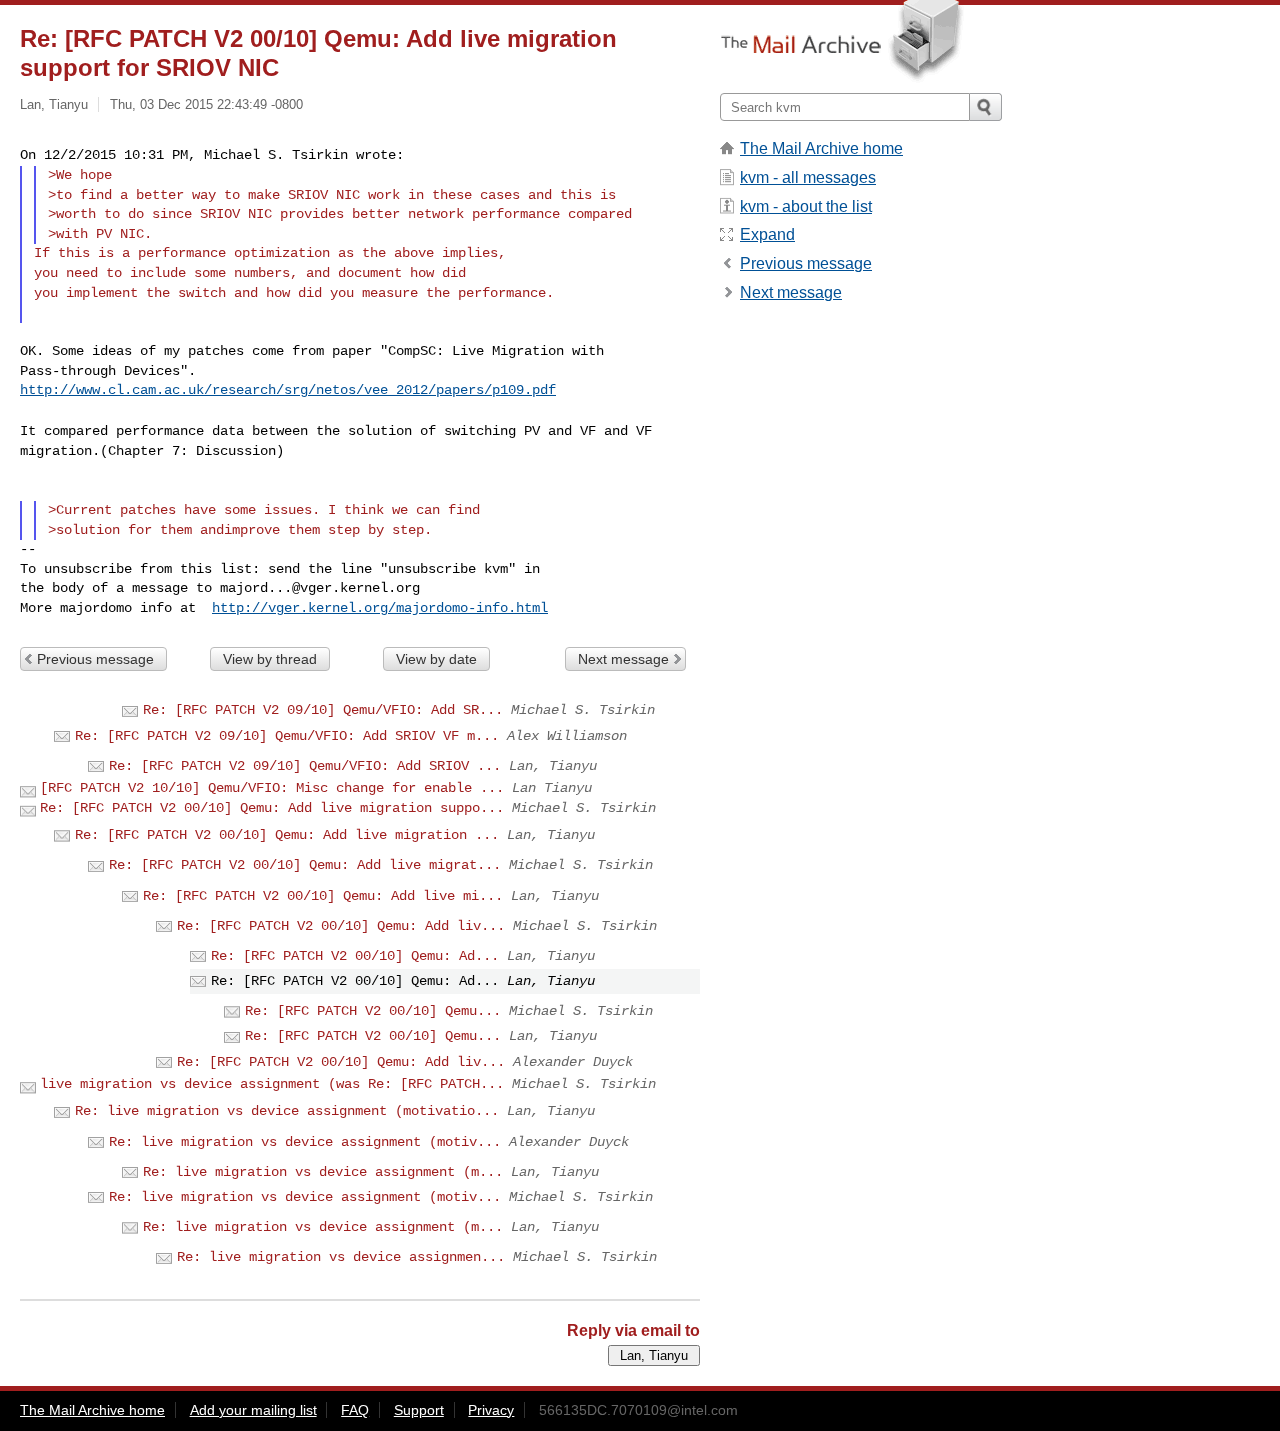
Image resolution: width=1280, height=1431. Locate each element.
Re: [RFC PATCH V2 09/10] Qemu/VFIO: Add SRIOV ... (305, 766)
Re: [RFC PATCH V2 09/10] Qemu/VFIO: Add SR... (323, 710)
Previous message (95, 659)
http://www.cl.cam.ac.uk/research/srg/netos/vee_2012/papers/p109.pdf (288, 390)
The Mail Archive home (821, 148)
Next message (623, 659)
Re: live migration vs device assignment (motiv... (305, 1142)
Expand (767, 234)
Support (419, 1410)
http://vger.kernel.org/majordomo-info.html (380, 608)
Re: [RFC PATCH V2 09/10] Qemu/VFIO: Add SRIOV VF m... (287, 736)
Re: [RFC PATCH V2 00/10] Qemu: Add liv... (341, 926)
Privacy (491, 1410)
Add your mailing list (253, 1410)
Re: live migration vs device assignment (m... (323, 1172)
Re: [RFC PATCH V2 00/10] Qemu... (373, 1011)
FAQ (355, 1410)
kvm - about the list (806, 206)
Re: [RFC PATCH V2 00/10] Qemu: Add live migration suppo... (272, 808)
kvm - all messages (808, 177)
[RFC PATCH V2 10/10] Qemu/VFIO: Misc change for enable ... (272, 788)
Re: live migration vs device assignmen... (341, 1257)
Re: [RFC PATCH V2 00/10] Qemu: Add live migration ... (287, 835)
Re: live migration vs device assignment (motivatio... (287, 1111)
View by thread (270, 659)
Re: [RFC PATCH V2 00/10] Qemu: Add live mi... (323, 896)
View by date (436, 659)
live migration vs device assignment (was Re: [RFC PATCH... (272, 1084)
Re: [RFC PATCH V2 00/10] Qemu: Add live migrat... (305, 865)
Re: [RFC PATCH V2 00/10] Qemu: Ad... (355, 956)
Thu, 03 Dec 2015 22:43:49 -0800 (206, 104)
